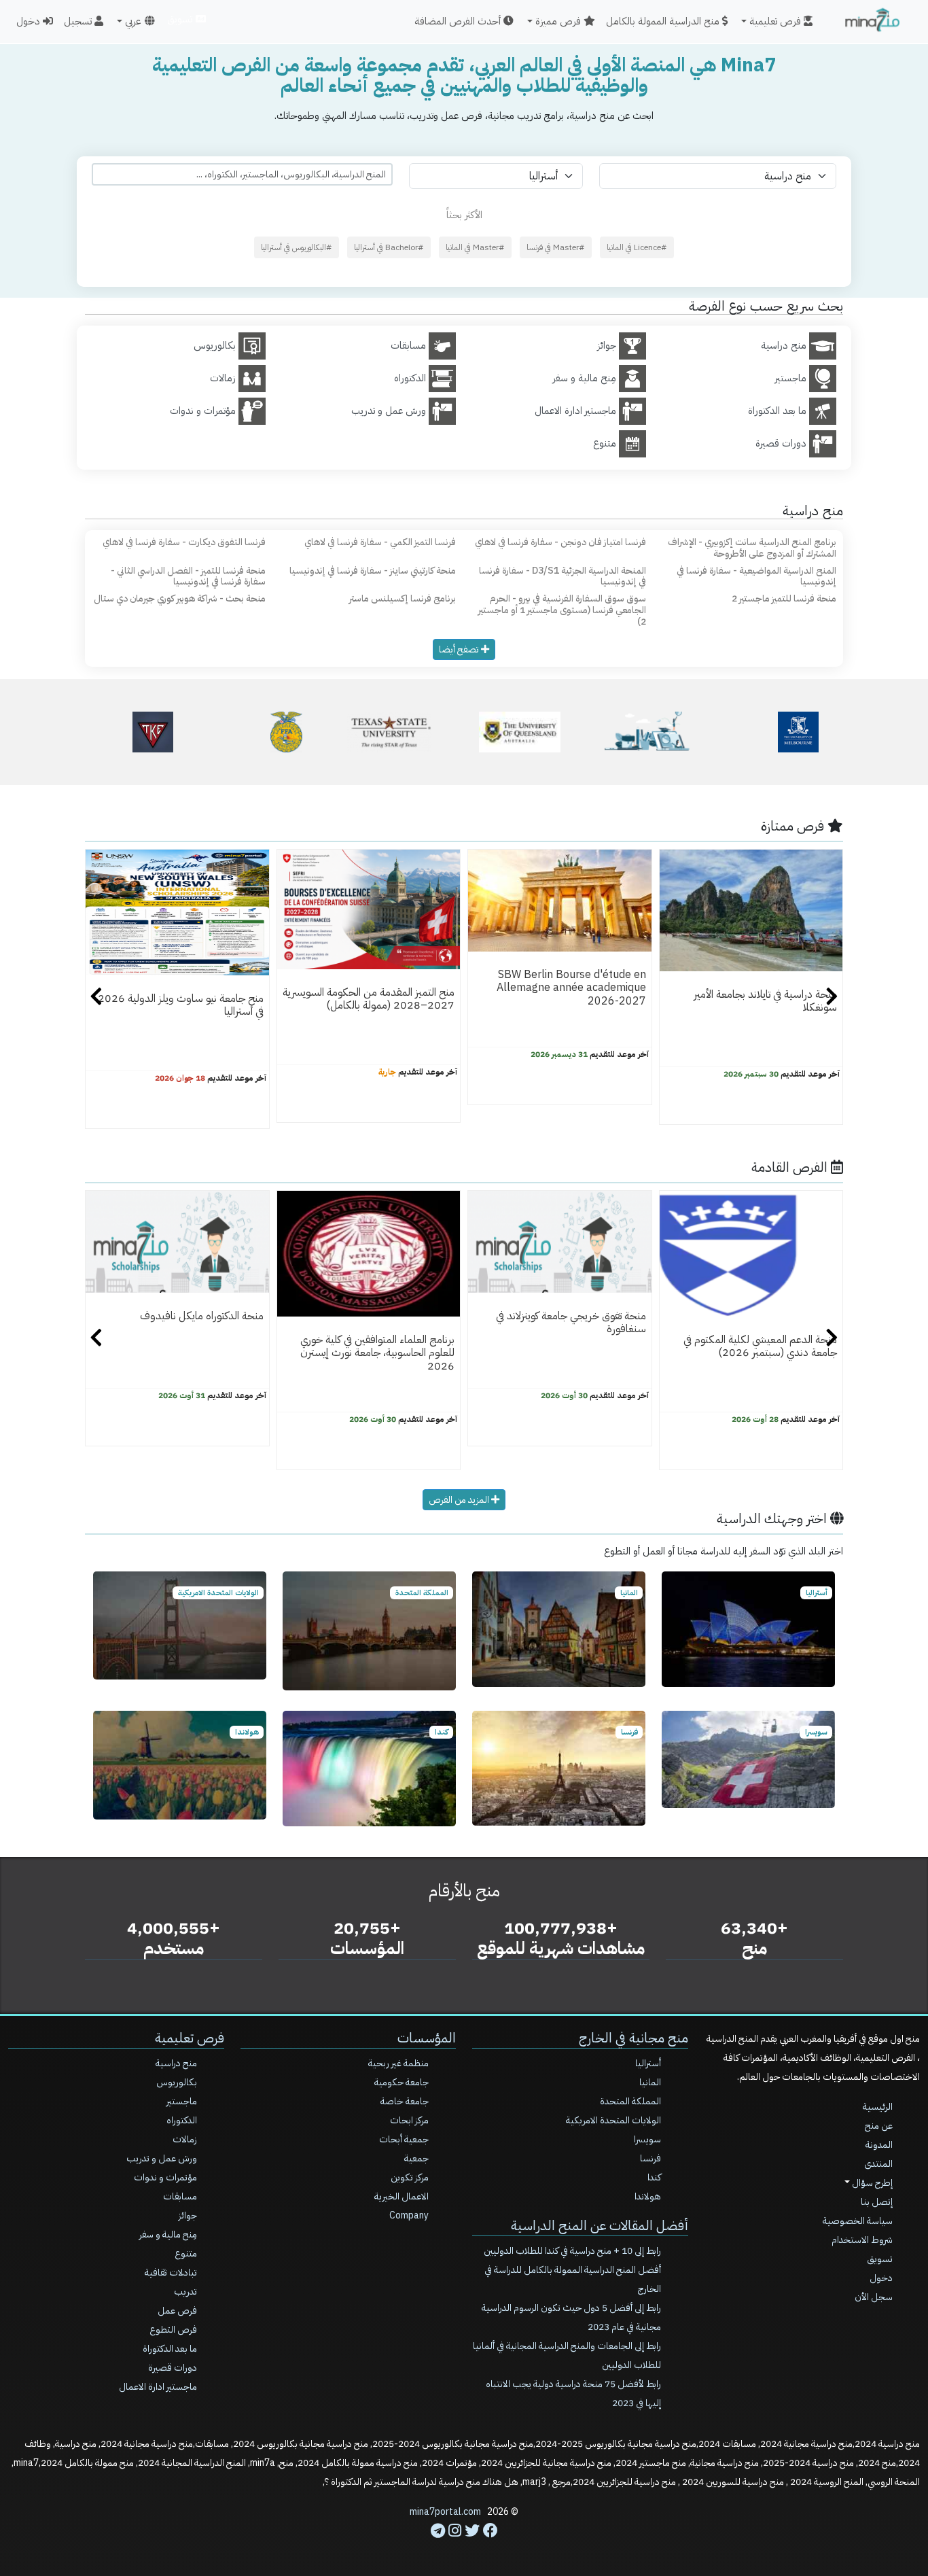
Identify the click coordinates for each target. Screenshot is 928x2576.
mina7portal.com (445, 2512)
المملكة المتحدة (630, 2101)
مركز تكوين (410, 2177)
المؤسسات (427, 2038)
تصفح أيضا (460, 649)
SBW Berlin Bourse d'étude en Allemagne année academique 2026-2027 (571, 988)
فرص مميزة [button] (559, 21)
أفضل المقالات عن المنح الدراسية (600, 2225)
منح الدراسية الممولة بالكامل (664, 21)
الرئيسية (878, 2107)
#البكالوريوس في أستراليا (297, 247)
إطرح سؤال (871, 2183)
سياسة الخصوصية (858, 2221)
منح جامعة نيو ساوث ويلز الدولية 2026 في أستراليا (181, 1005)
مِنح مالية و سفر (168, 2234)
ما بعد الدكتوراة (170, 2349)
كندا (654, 2177)
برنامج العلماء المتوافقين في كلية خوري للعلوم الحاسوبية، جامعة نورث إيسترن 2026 (377, 1353)
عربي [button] (133, 21)
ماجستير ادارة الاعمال (158, 2387)
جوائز (188, 2215)
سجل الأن (874, 2297)
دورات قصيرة (173, 2368)
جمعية (416, 2158)
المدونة (879, 2145)
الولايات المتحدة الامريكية (613, 2120)
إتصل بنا (877, 2202)
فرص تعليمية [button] (777, 21)
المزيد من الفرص (460, 1500)
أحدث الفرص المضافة (459, 21)
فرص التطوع (173, 2330)
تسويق (181, 19)
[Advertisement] (464, 2545)
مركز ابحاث (409, 2120)
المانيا (650, 2082)
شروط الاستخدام (862, 2240)
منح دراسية (176, 2063)
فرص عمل (177, 2311)
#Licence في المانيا (637, 247)
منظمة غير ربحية (398, 2063)
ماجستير (182, 2101)
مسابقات (180, 2196)
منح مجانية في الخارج (633, 2038)
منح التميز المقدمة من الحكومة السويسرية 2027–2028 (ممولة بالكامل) (369, 999)
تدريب (185, 2292)
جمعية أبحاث (404, 2139)
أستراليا (648, 2063)
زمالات (185, 2139)
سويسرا (647, 2139)
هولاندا (648, 2196)
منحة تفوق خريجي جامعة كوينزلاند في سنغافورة (571, 1322)
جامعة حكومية (401, 2082)
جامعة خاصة (405, 2101)
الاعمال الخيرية (401, 2196)
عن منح (879, 2126)
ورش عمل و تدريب (162, 2158)
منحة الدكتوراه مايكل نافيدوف (202, 1316)
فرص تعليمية (190, 2038)
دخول (30, 21)
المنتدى (878, 2164)
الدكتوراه (182, 2120)
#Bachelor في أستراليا (389, 247)
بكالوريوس (177, 2082)
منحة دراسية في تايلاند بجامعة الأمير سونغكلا (765, 1001)
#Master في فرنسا (556, 247)
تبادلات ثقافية (171, 2273)
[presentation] (96, 998)
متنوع (186, 2253)
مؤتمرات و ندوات (165, 2177)
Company (409, 2215)
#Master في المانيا (475, 247)
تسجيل (79, 21)
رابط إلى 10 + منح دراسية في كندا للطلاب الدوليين (572, 2251)
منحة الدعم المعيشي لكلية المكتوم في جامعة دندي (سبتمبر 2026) (760, 1346)
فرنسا (650, 2158)
